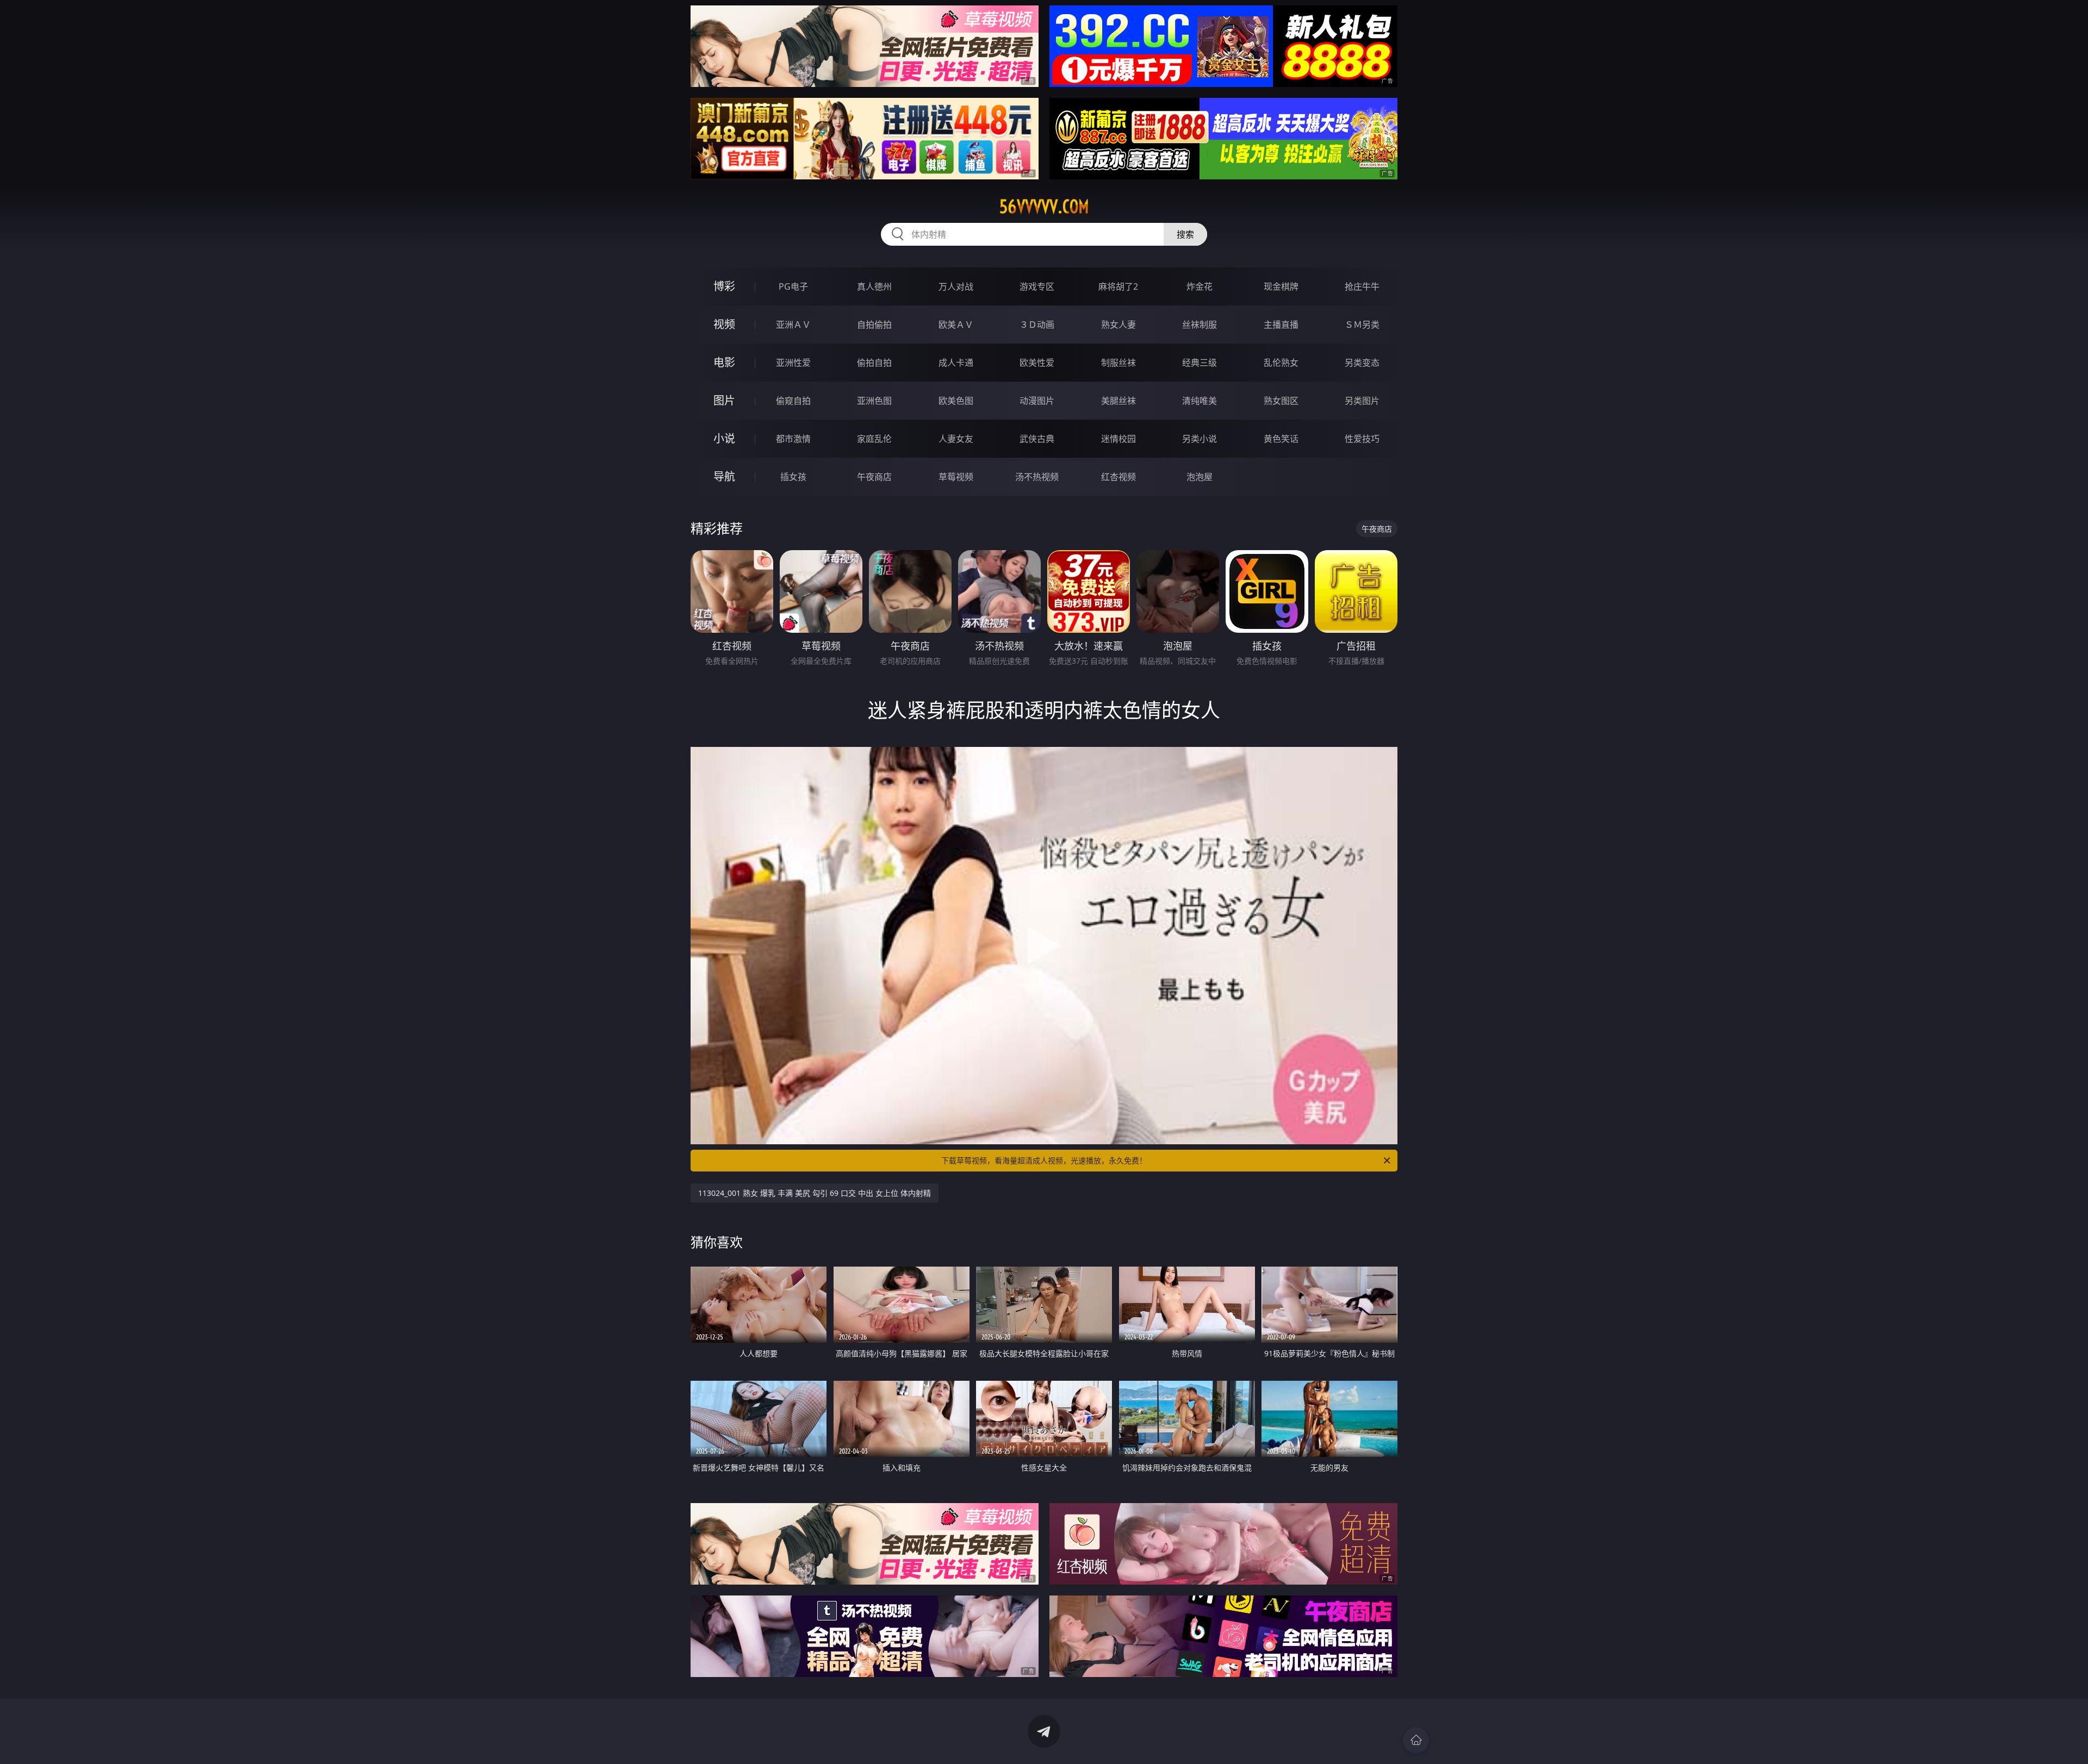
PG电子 (793, 286)
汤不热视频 (1037, 477)
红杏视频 (1118, 477)
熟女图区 (1281, 401)
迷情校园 (1118, 439)
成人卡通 (956, 363)
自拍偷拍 (874, 325)
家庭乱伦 (874, 439)
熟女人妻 (1118, 325)
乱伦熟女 (1281, 363)
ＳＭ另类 (1362, 325)
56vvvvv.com (1044, 207)
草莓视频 (956, 477)
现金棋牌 (1281, 286)
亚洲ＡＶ (793, 325)
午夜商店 (874, 477)
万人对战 (956, 286)
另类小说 (1200, 439)
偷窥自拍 (793, 401)
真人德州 (874, 286)
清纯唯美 (1200, 401)
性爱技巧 (1362, 439)
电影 (724, 362)
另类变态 (1362, 363)
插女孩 (793, 477)
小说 (724, 438)
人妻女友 (956, 439)
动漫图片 (1037, 401)
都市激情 (793, 439)
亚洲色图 (874, 401)
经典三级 (1200, 363)
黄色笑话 (1281, 439)
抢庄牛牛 (1362, 286)
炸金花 (1200, 286)
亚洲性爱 (793, 363)
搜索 (1185, 234)
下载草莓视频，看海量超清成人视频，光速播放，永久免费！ (1044, 1160)
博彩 (724, 286)
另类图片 (1362, 401)
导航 (724, 476)
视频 (724, 324)
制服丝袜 (1118, 363)
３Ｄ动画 (1037, 325)
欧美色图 (956, 401)
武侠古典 (1037, 439)
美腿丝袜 (1118, 401)
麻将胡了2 (1118, 286)
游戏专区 (1037, 286)
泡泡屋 (1200, 477)
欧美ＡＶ (956, 325)
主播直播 (1281, 325)
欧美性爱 (1037, 363)
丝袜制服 (1200, 325)
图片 (724, 400)
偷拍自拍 (874, 363)
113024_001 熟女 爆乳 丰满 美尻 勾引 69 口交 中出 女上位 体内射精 (815, 1193)
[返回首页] (1416, 1740)
